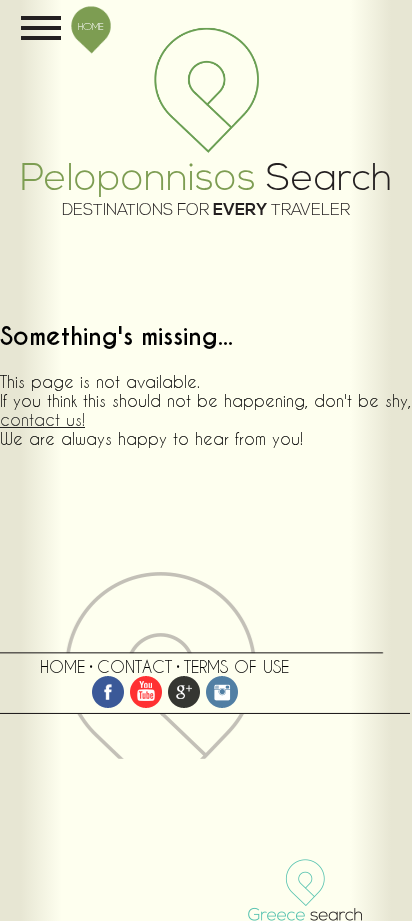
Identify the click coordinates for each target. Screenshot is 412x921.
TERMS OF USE (236, 666)
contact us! (42, 419)
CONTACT (134, 666)
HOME (91, 26)
